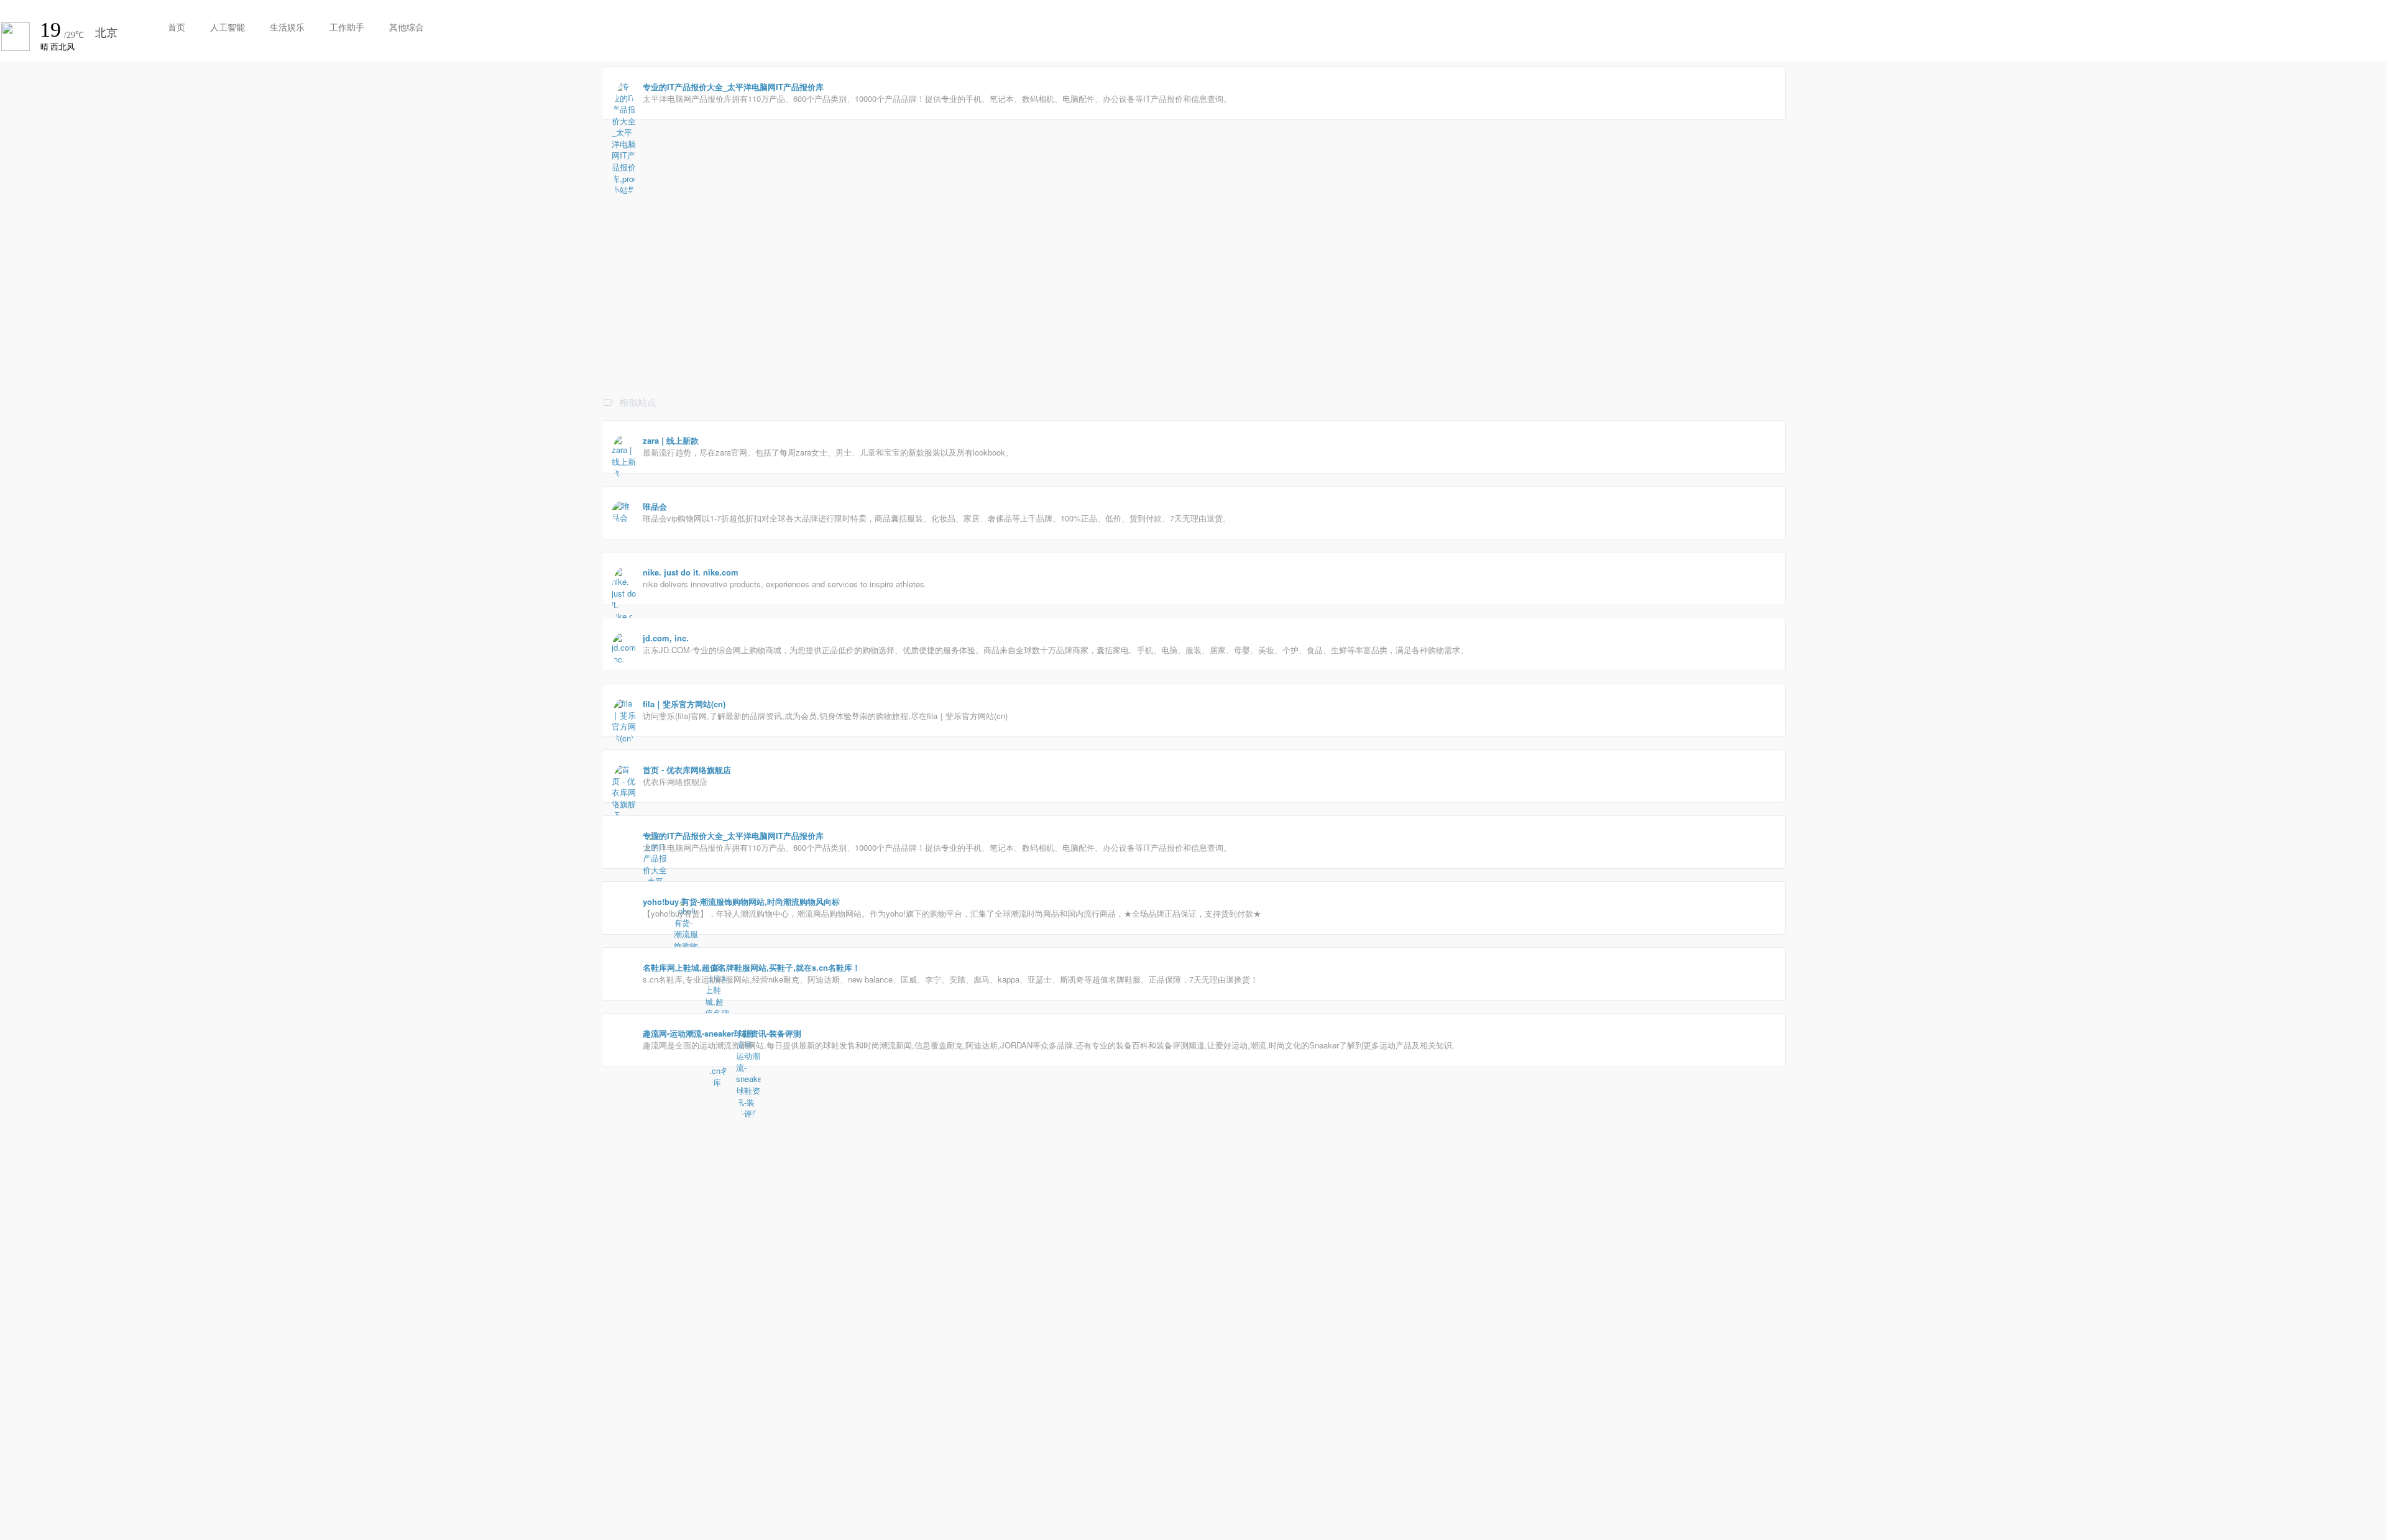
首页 (177, 27)
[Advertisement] (975, 305)
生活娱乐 (287, 27)
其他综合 (407, 27)
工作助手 (347, 27)
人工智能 (228, 27)
